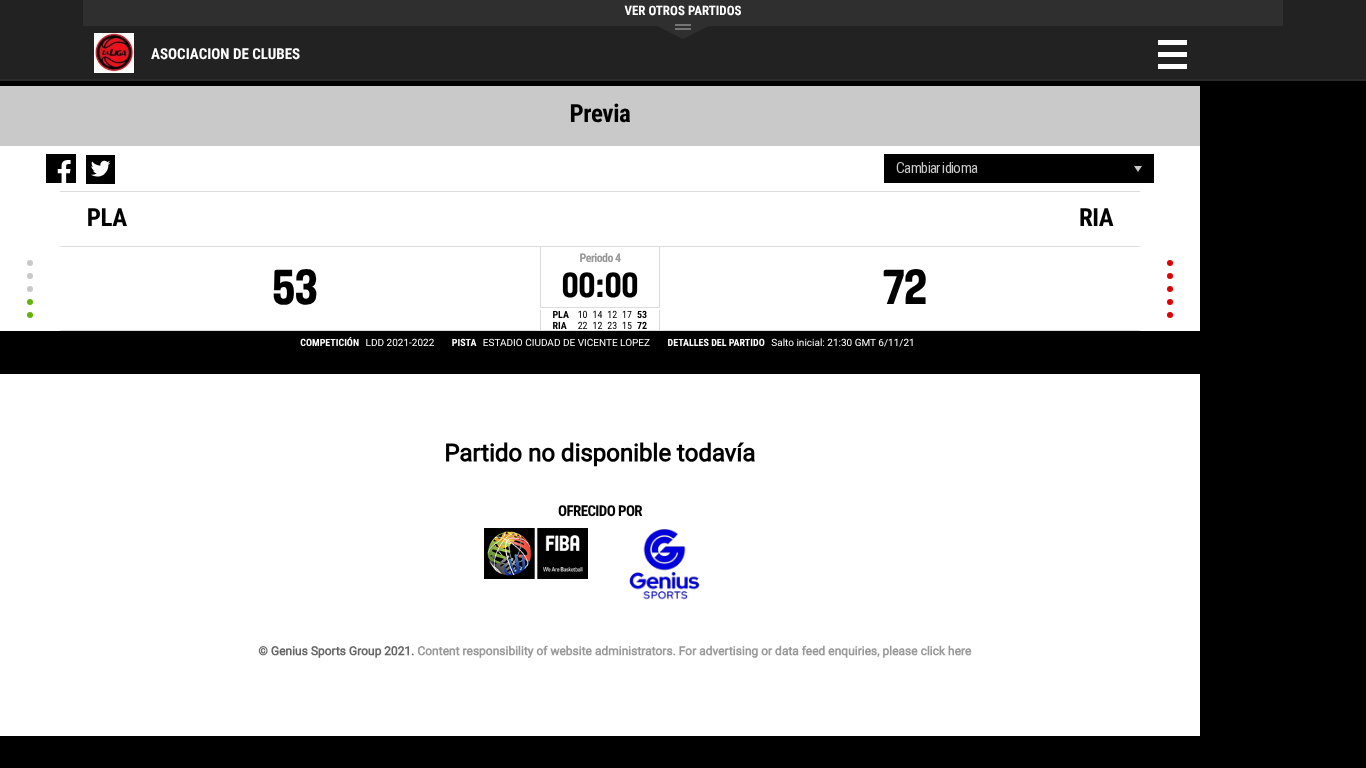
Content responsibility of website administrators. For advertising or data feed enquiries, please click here (694, 651)
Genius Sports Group (664, 564)
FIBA (536, 564)
